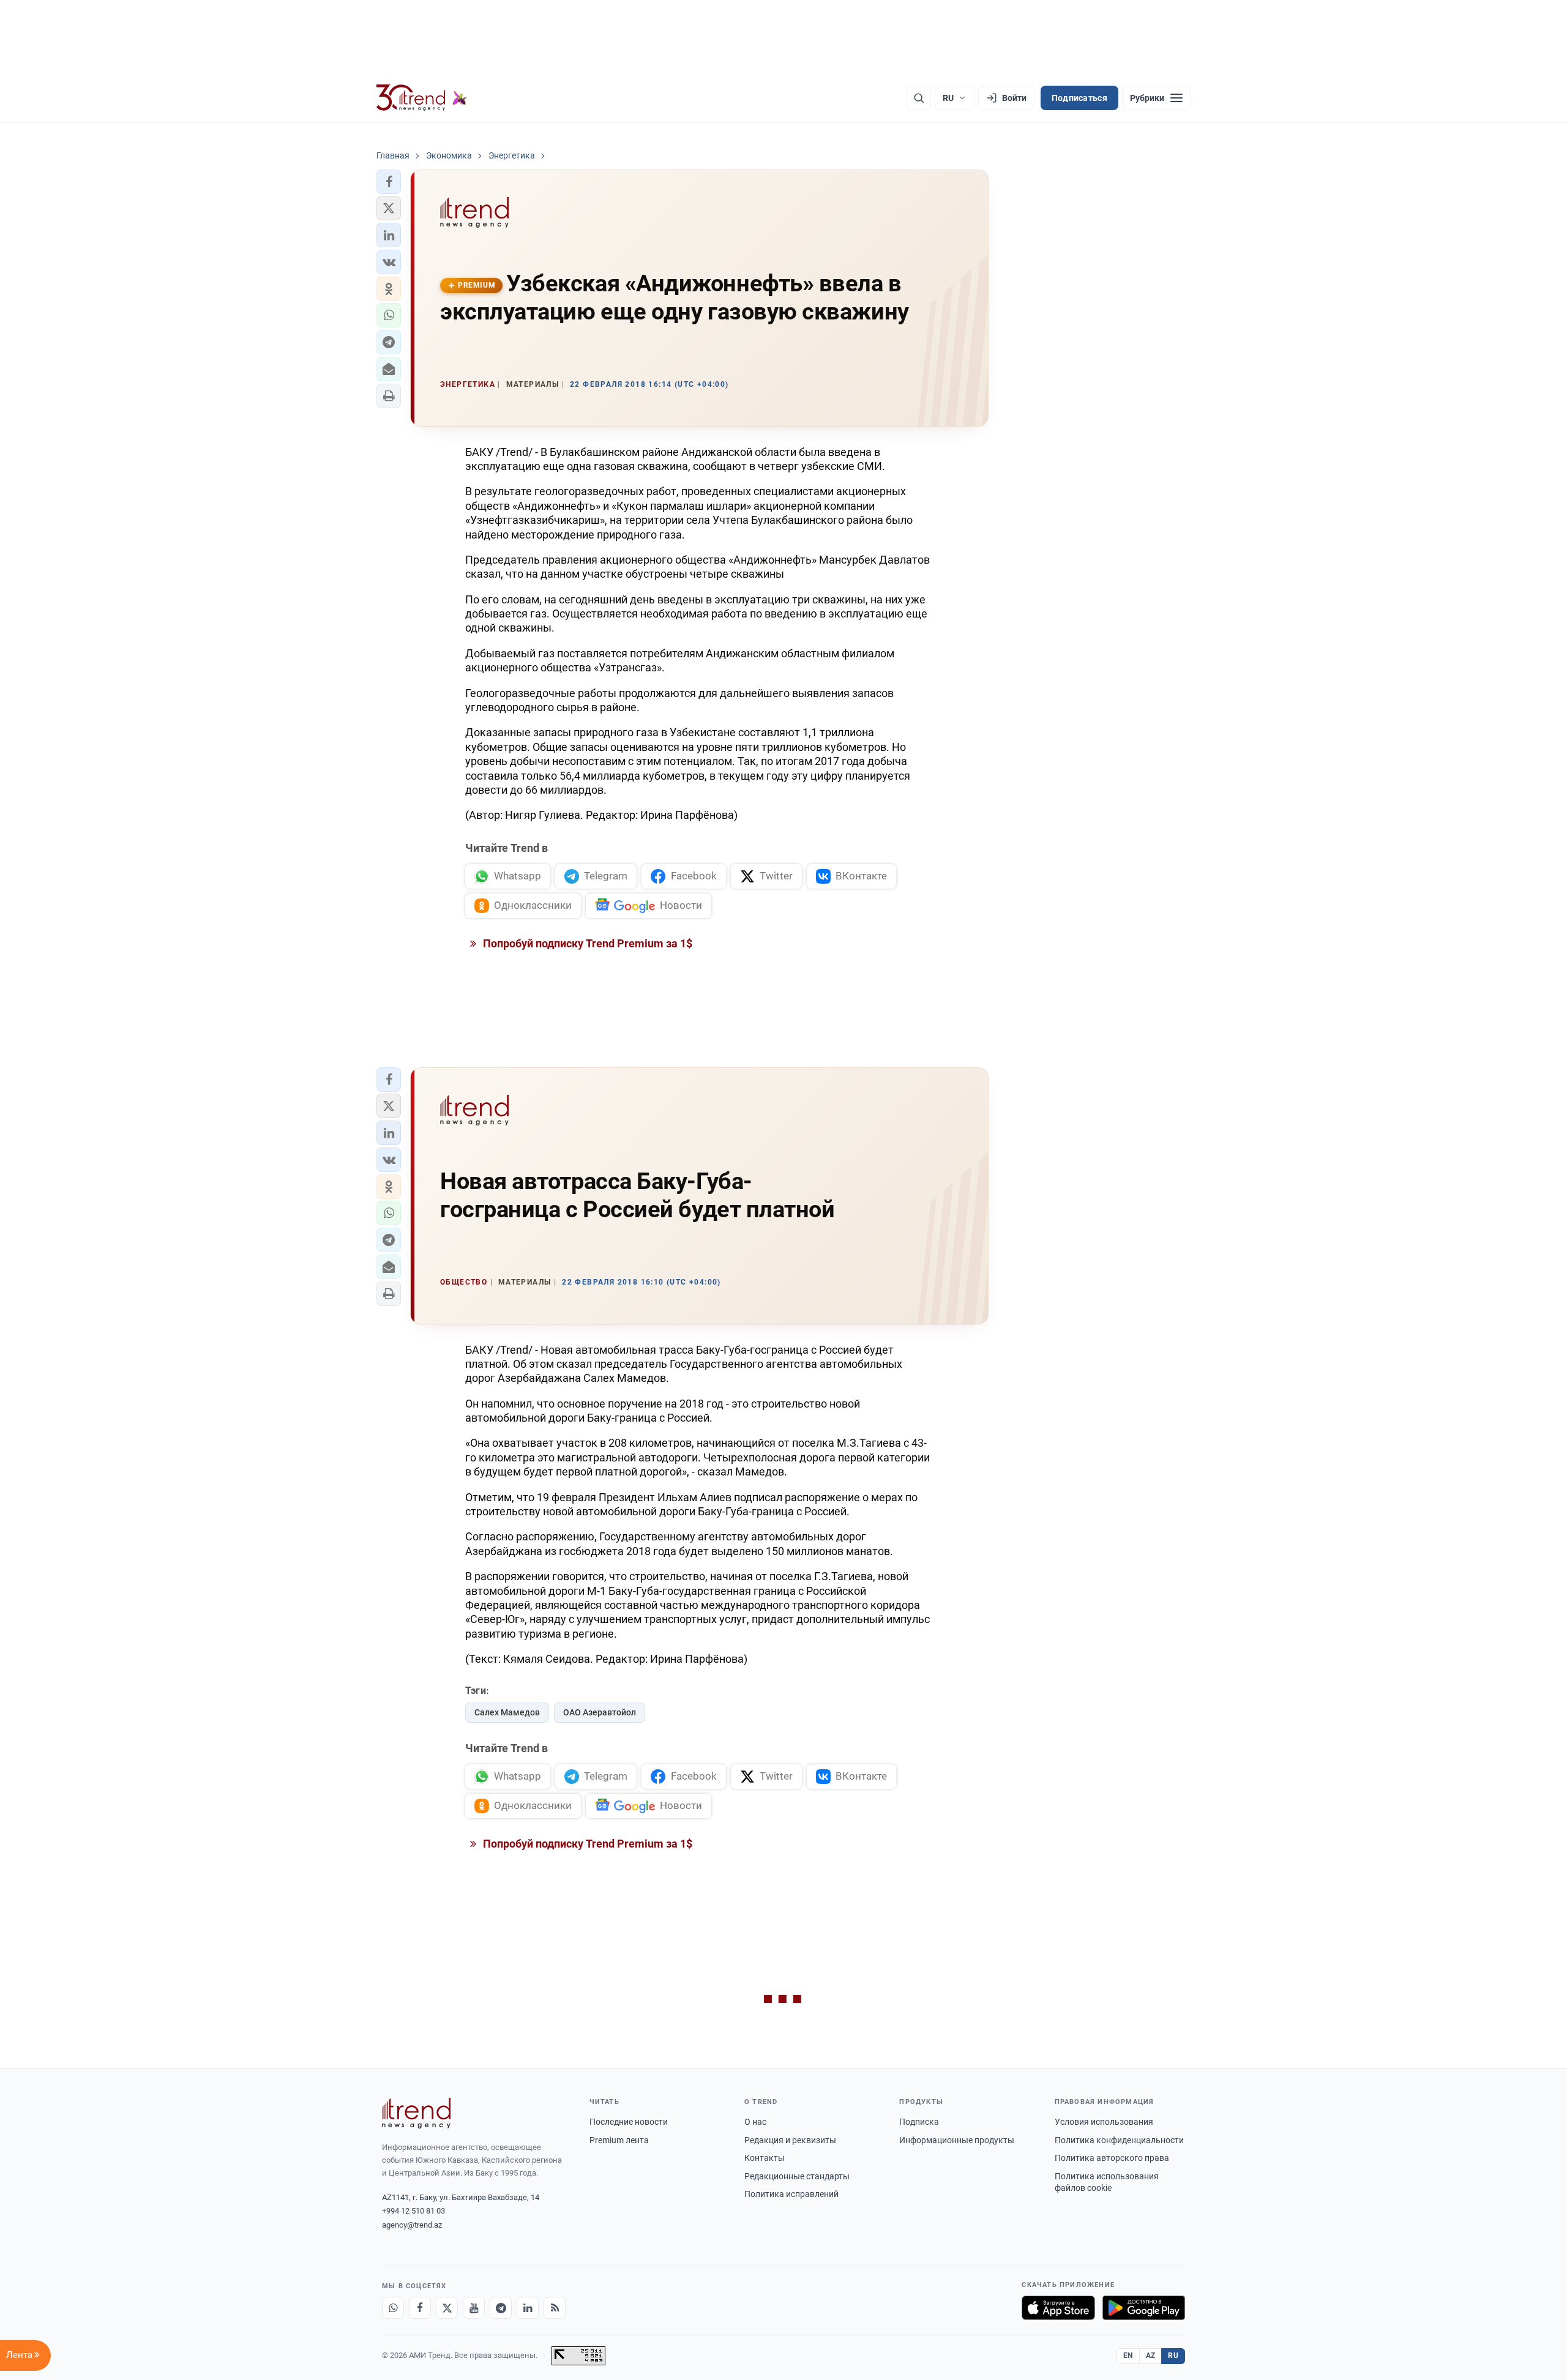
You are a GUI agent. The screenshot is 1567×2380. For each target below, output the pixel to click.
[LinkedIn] (528, 2308)
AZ (1151, 2356)
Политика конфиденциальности (1119, 2140)
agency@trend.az (412, 2225)
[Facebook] (420, 2308)
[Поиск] (919, 98)
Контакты (765, 2158)
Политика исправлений (791, 2194)
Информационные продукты (957, 2140)
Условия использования (1104, 2122)
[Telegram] (501, 2308)
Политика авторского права (1112, 2158)
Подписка (919, 2122)
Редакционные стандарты (797, 2176)
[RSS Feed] (555, 2308)
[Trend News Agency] (416, 2113)
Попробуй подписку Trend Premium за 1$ (586, 943)
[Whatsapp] (393, 2308)
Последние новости (629, 2122)
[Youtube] (474, 2308)
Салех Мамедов (507, 1712)
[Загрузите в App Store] (1058, 2308)
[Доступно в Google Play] (1144, 2308)
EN (1128, 2356)
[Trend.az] (422, 98)
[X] (447, 2308)
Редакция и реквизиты (790, 2140)
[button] (389, 182)
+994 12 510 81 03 (413, 2211)
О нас (755, 2122)
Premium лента (619, 2140)
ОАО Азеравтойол (600, 1712)
